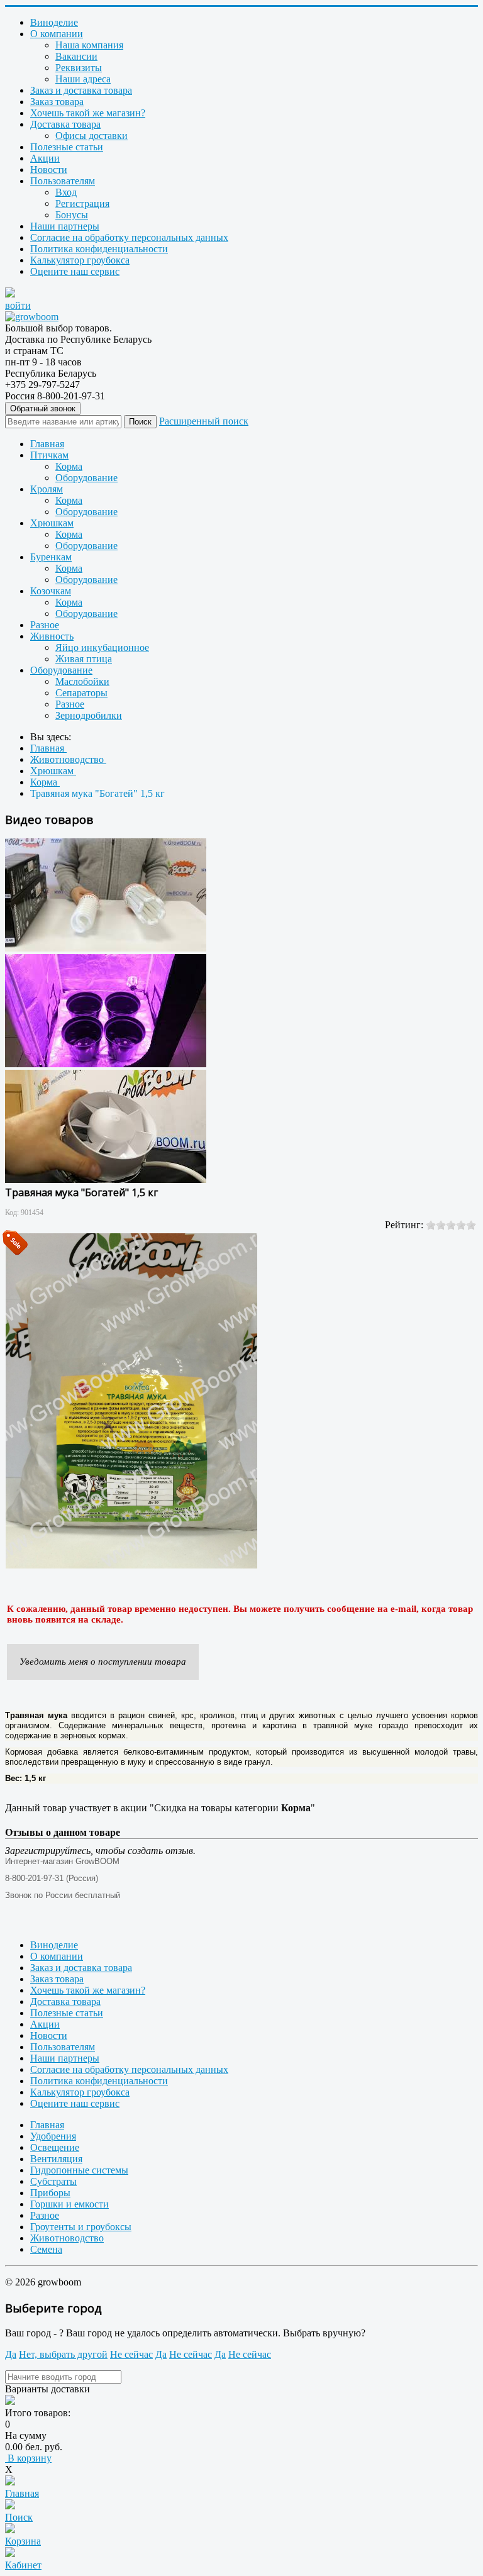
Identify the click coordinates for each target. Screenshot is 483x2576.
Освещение (55, 2147)
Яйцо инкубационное (102, 647)
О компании (57, 34)
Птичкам (49, 455)
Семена (46, 2249)
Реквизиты (79, 68)
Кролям (47, 489)
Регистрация (82, 203)
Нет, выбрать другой (63, 2354)
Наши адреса (83, 79)
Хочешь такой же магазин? (88, 113)
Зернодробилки (89, 715)
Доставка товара (65, 124)
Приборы (50, 2193)
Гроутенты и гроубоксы (81, 2227)
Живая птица (84, 659)
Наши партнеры (65, 226)
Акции (45, 158)
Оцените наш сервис (75, 271)
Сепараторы (81, 693)
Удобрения (53, 2136)
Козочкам (51, 591)
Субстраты (53, 2181)
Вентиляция (56, 2159)
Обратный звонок (43, 408)
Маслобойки (82, 681)
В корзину (28, 2458)
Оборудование (86, 478)
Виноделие (54, 22)
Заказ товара (57, 102)
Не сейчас (131, 2354)
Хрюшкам (52, 523)
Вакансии (76, 56)
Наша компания (89, 45)
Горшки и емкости (69, 2204)
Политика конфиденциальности (99, 249)
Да (11, 2354)
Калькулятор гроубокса (80, 260)
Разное (45, 625)
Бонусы (72, 215)
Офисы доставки (92, 136)
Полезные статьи (67, 147)
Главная (47, 444)
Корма (69, 466)
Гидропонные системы (79, 2170)
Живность (52, 636)
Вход (66, 192)
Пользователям (63, 181)
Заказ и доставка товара (81, 90)
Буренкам (51, 557)
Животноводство (67, 2238)
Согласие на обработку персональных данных (129, 237)
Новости (49, 169)
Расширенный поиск (204, 421)
